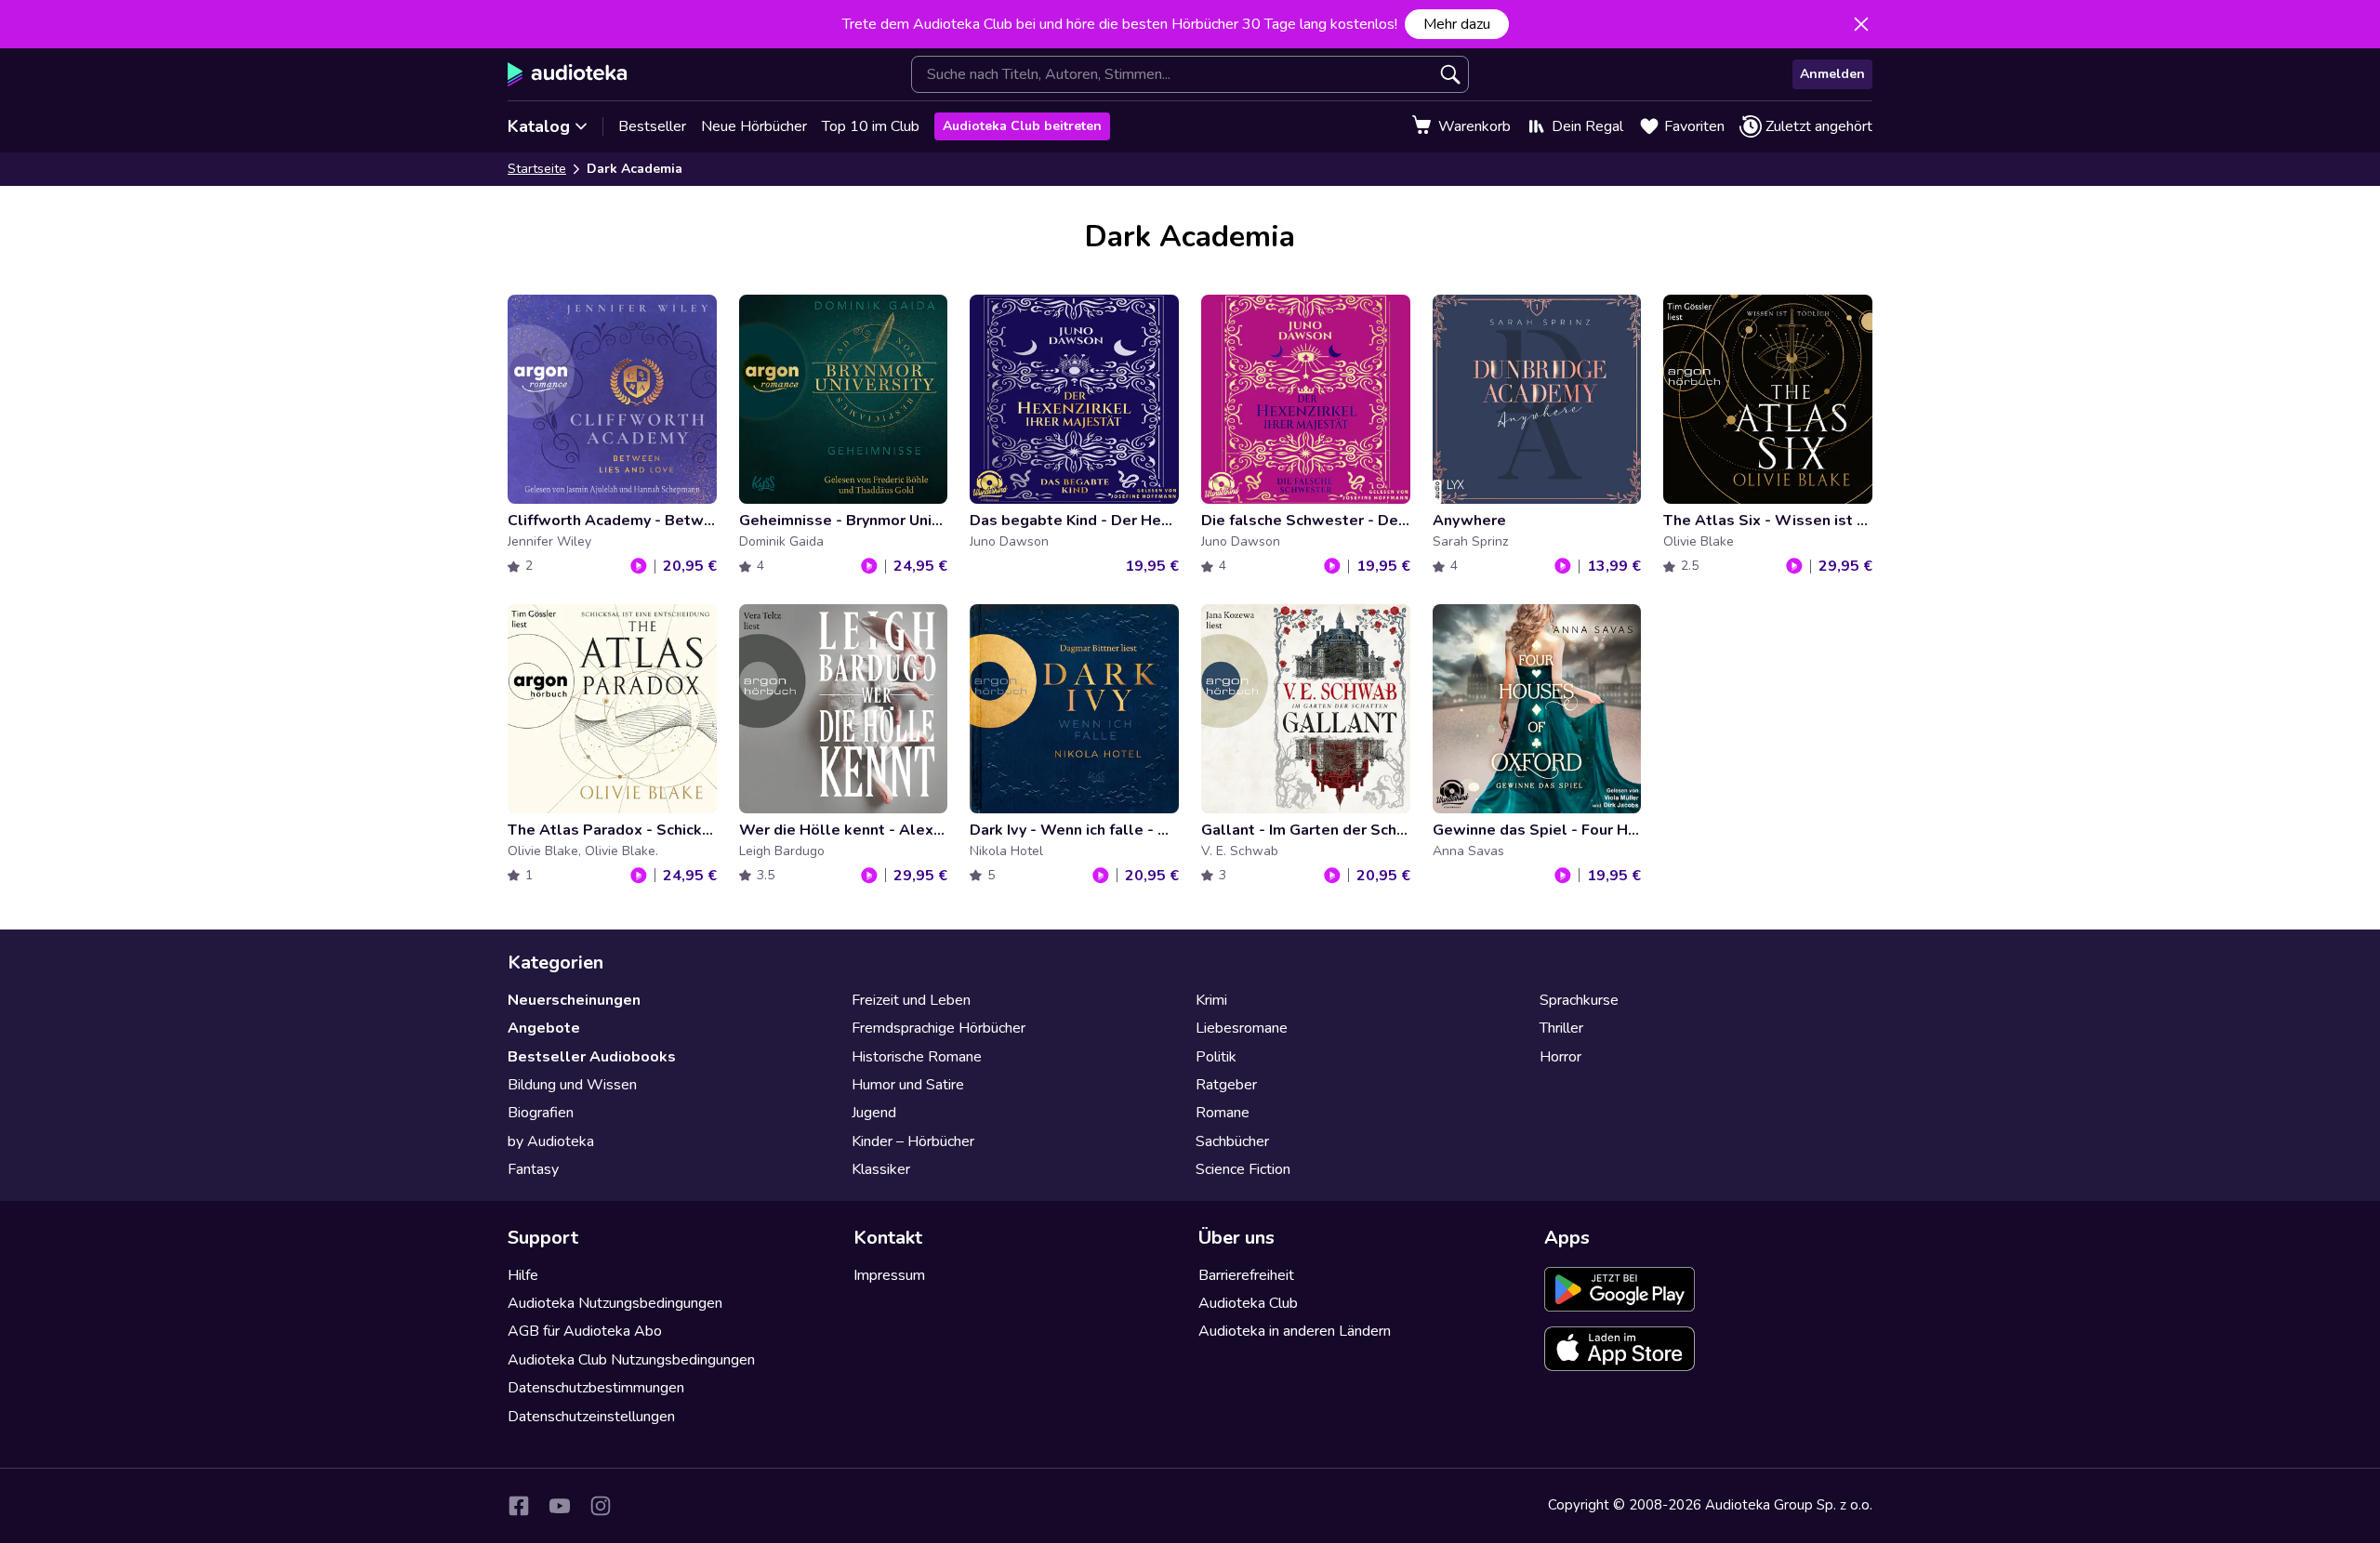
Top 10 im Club (871, 126)
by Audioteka (551, 1141)
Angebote (544, 1028)
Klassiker (881, 1169)
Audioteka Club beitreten (1022, 126)
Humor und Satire (908, 1085)
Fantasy (533, 1169)
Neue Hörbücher (754, 126)
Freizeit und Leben (911, 1000)
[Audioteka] (568, 74)
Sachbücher (1232, 1141)
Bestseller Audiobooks (592, 1057)
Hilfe (523, 1275)
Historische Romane (917, 1057)
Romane (1223, 1113)
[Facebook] (519, 1506)
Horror (1560, 1057)
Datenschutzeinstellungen (591, 1417)
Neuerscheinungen (574, 1000)
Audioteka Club (1248, 1303)
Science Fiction (1243, 1169)
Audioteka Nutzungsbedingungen (615, 1303)
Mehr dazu (1457, 24)
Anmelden (1832, 74)
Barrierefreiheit (1246, 1275)
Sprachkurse (1579, 1000)
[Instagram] (601, 1506)
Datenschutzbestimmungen (596, 1388)
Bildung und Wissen (572, 1085)
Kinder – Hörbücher (913, 1141)
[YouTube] (560, 1506)
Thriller (1561, 1028)
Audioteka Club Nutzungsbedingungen (631, 1360)
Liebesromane (1242, 1028)
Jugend (874, 1113)
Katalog (539, 126)
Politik (1216, 1057)
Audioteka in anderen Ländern (1295, 1331)
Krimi (1211, 1000)
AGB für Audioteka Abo (585, 1331)
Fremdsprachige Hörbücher (939, 1028)
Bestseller (652, 126)
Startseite (537, 169)
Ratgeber (1226, 1085)
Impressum (889, 1275)
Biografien (541, 1113)
